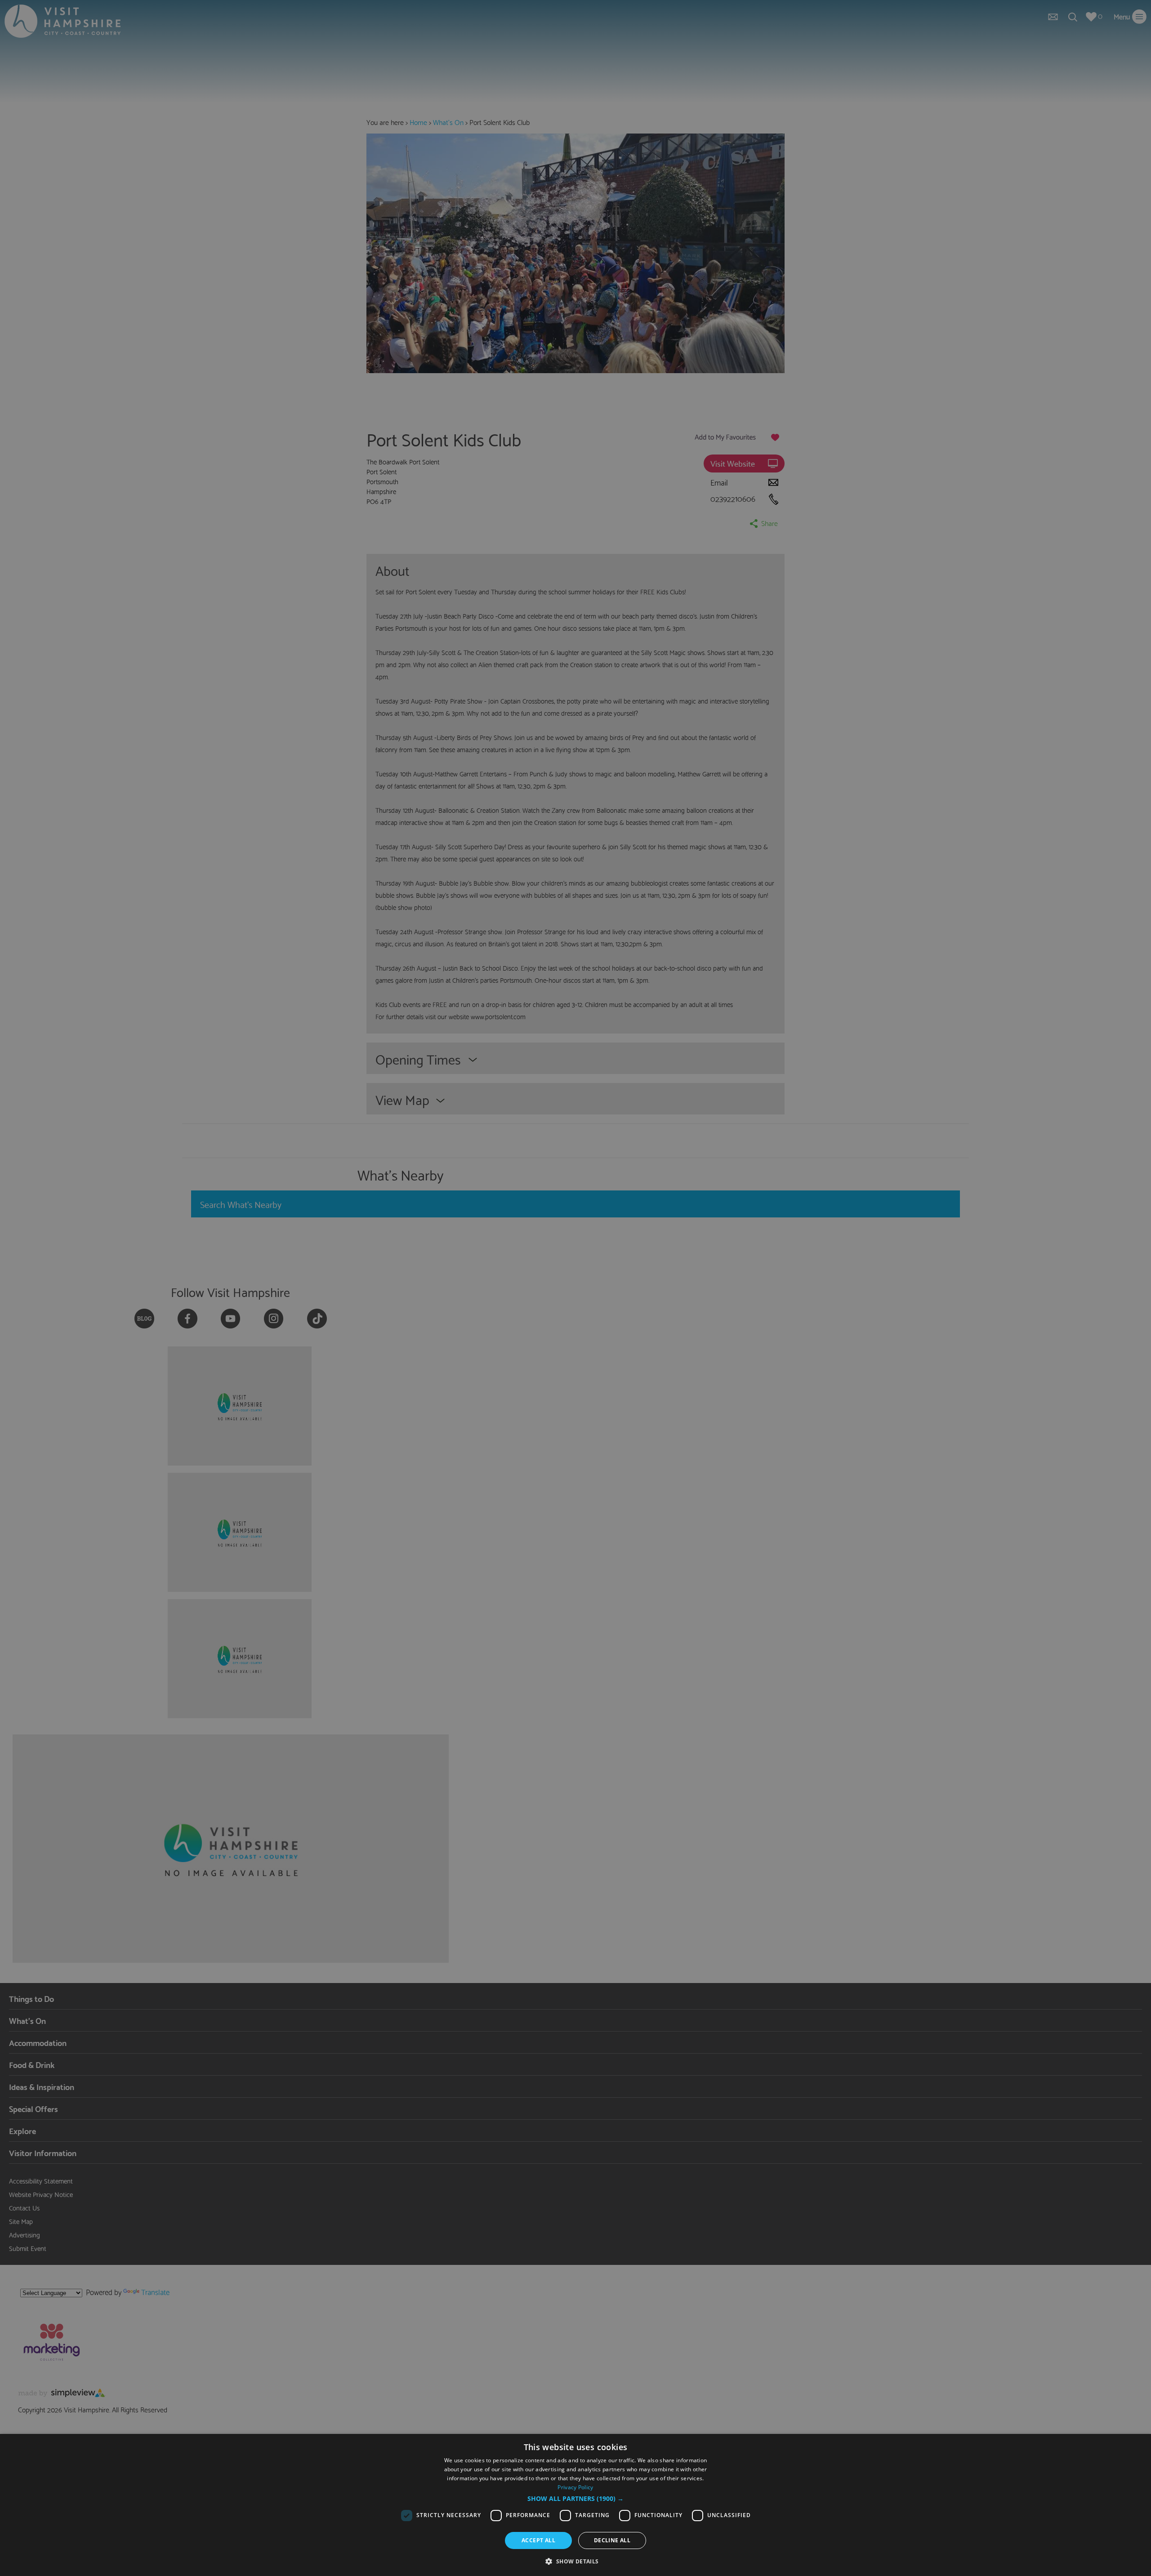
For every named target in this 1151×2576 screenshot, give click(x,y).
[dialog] (575, 2505)
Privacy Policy (575, 2487)
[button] (575, 2499)
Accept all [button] (538, 2540)
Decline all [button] (612, 2540)
